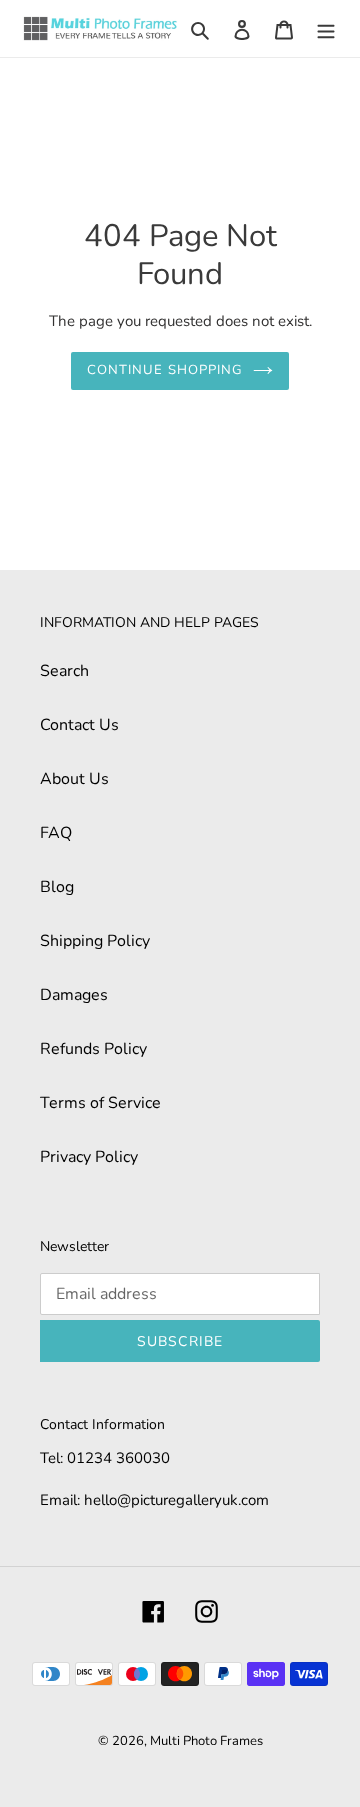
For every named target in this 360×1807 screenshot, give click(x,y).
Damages (74, 995)
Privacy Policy (89, 1157)
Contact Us (79, 725)
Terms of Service (100, 1103)
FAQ (56, 833)
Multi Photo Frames (206, 1741)
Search (64, 671)
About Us (74, 779)
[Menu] (326, 29)
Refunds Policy (93, 1049)
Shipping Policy (95, 941)
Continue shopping (165, 370)
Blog (57, 887)
